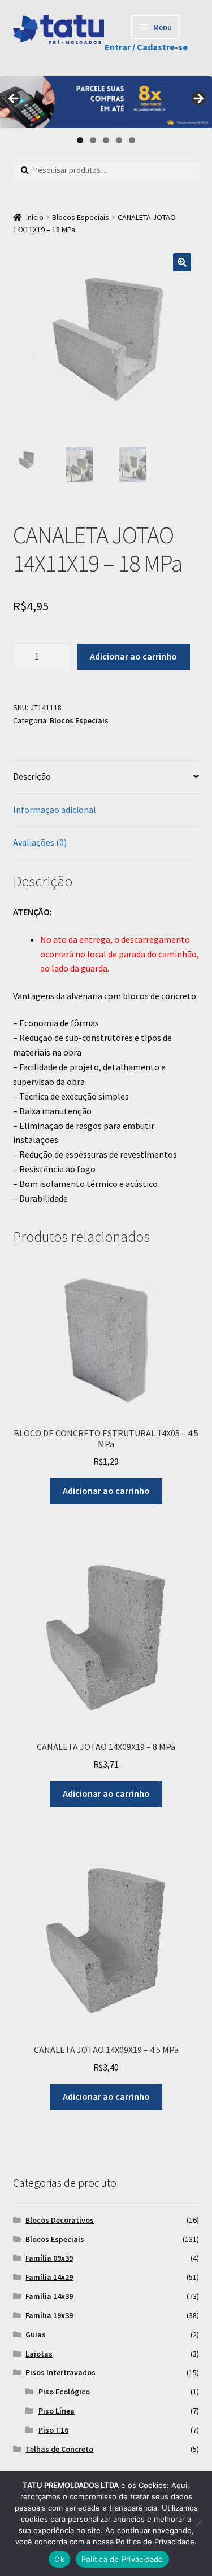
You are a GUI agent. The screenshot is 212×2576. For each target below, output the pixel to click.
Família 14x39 (49, 2296)
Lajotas (39, 2354)
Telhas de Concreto (59, 2449)
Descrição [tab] (32, 776)
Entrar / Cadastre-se (146, 47)
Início (35, 217)
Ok (59, 2559)
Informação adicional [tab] (55, 810)
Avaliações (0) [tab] (40, 842)
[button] (182, 262)
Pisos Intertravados (60, 2372)
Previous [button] (14, 99)
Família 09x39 (49, 2258)
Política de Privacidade (122, 2559)
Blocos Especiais (81, 217)
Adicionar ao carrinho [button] (106, 1491)
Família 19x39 (49, 2315)
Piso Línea (57, 2411)
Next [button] (198, 99)
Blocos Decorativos (60, 2220)
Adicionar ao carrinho (133, 656)
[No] (198, 2524)
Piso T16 (53, 2430)
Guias (36, 2335)
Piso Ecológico (64, 2392)
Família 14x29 (49, 2277)
